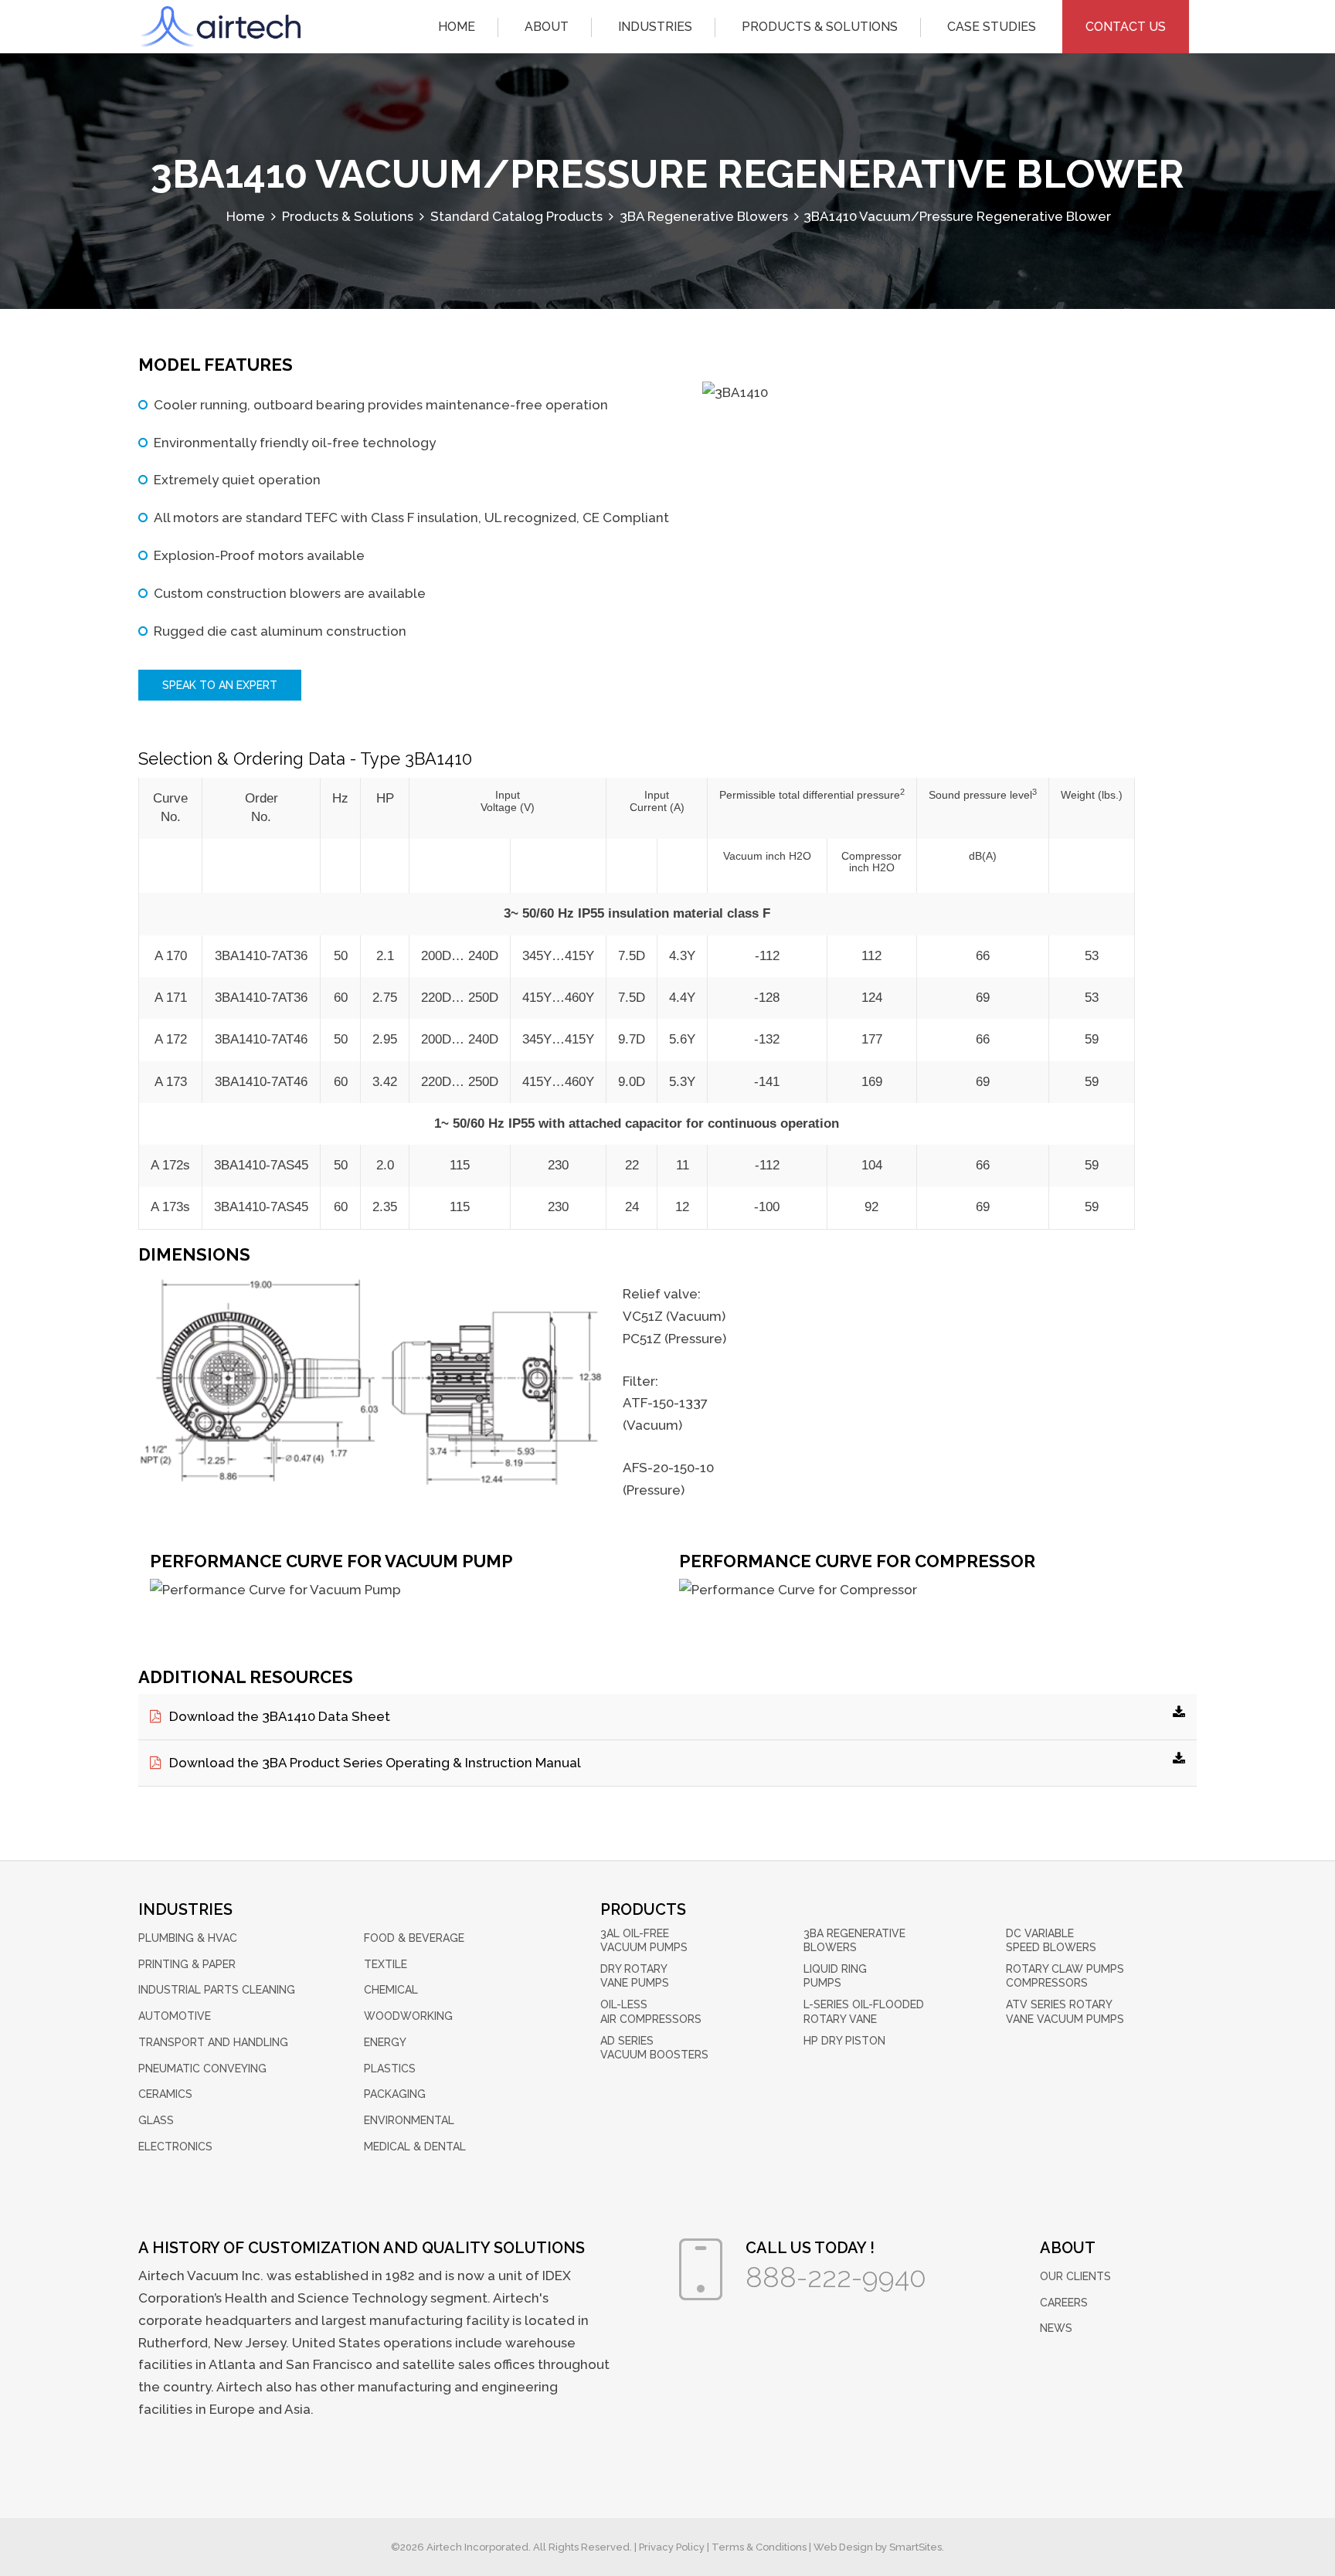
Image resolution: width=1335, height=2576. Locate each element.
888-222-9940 (836, 2277)
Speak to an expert (220, 685)
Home (457, 27)
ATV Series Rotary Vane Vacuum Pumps (1065, 2011)
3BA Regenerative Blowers (854, 1940)
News (1056, 2328)
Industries (655, 27)
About (547, 27)
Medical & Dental (415, 2147)
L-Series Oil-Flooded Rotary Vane (864, 2011)
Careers (1064, 2303)
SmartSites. (917, 2547)
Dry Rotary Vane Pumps (635, 1976)
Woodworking (408, 2016)
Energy (385, 2042)
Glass (156, 2120)
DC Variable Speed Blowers (1051, 1940)
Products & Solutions (820, 27)
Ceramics (165, 2094)
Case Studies (992, 27)
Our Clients (1075, 2276)
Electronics (175, 2147)
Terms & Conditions (759, 2547)
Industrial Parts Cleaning (217, 1990)
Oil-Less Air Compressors (651, 2011)
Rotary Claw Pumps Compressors (1065, 1976)
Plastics (390, 2069)
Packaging (395, 2094)
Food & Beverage (414, 1938)
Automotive (175, 2016)
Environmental (409, 2120)
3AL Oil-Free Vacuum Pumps (644, 1940)
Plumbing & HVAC (188, 1938)
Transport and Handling (213, 2042)
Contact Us (1126, 27)
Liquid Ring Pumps (835, 1976)
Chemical (391, 1990)
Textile (386, 1964)
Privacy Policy (672, 2547)
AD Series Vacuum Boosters (654, 2048)
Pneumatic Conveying (202, 2069)
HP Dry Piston (844, 2041)
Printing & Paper (187, 1964)
